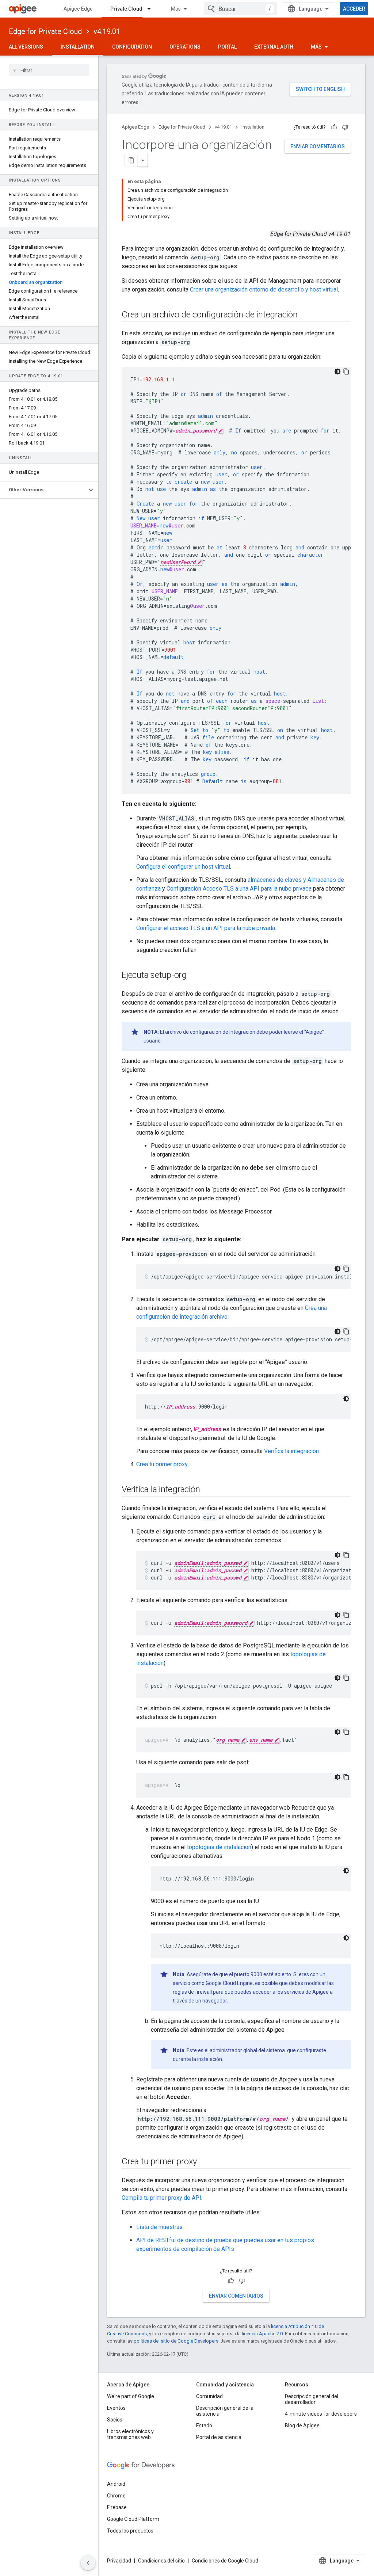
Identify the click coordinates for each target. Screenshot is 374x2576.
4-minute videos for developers (321, 2414)
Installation (78, 47)
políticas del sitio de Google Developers (176, 2341)
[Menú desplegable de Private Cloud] (152, 9)
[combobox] (240, 9)
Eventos (116, 2408)
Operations (185, 47)
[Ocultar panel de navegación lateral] (88, 2563)
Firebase (117, 2507)
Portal (227, 47)
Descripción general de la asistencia (225, 2411)
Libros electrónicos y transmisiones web (130, 2434)
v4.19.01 (107, 31)
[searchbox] (49, 70)
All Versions (26, 47)
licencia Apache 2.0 (262, 2334)
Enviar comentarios (318, 146)
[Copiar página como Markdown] (131, 160)
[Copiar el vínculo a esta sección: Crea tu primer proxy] (204, 2162)
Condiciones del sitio (161, 2561)
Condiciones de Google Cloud (225, 2561)
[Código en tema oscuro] (337, 371)
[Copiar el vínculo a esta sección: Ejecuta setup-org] (194, 976)
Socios (115, 2420)
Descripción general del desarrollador (312, 2399)
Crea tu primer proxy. (162, 1464)
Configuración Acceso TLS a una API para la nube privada (239, 889)
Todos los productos (130, 2531)
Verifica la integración (291, 1451)
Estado (204, 2426)
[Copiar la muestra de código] (346, 371)
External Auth (274, 47)
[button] (43, 490)
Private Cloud (126, 9)
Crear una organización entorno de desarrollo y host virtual (264, 289)
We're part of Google (131, 2396)
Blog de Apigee (302, 2426)
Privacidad (119, 2561)
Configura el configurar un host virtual (183, 867)
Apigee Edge (78, 9)
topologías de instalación (219, 1847)
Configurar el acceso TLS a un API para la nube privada (206, 928)
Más (176, 9)
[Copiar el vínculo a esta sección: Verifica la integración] (207, 1490)
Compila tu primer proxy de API (161, 2198)
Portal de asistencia (219, 2437)
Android (116, 2484)
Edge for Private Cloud (45, 31)
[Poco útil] (345, 127)
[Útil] (334, 127)
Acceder (354, 9)
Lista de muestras (159, 2227)
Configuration (132, 47)
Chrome (116, 2496)
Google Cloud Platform (133, 2519)
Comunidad (209, 2396)
